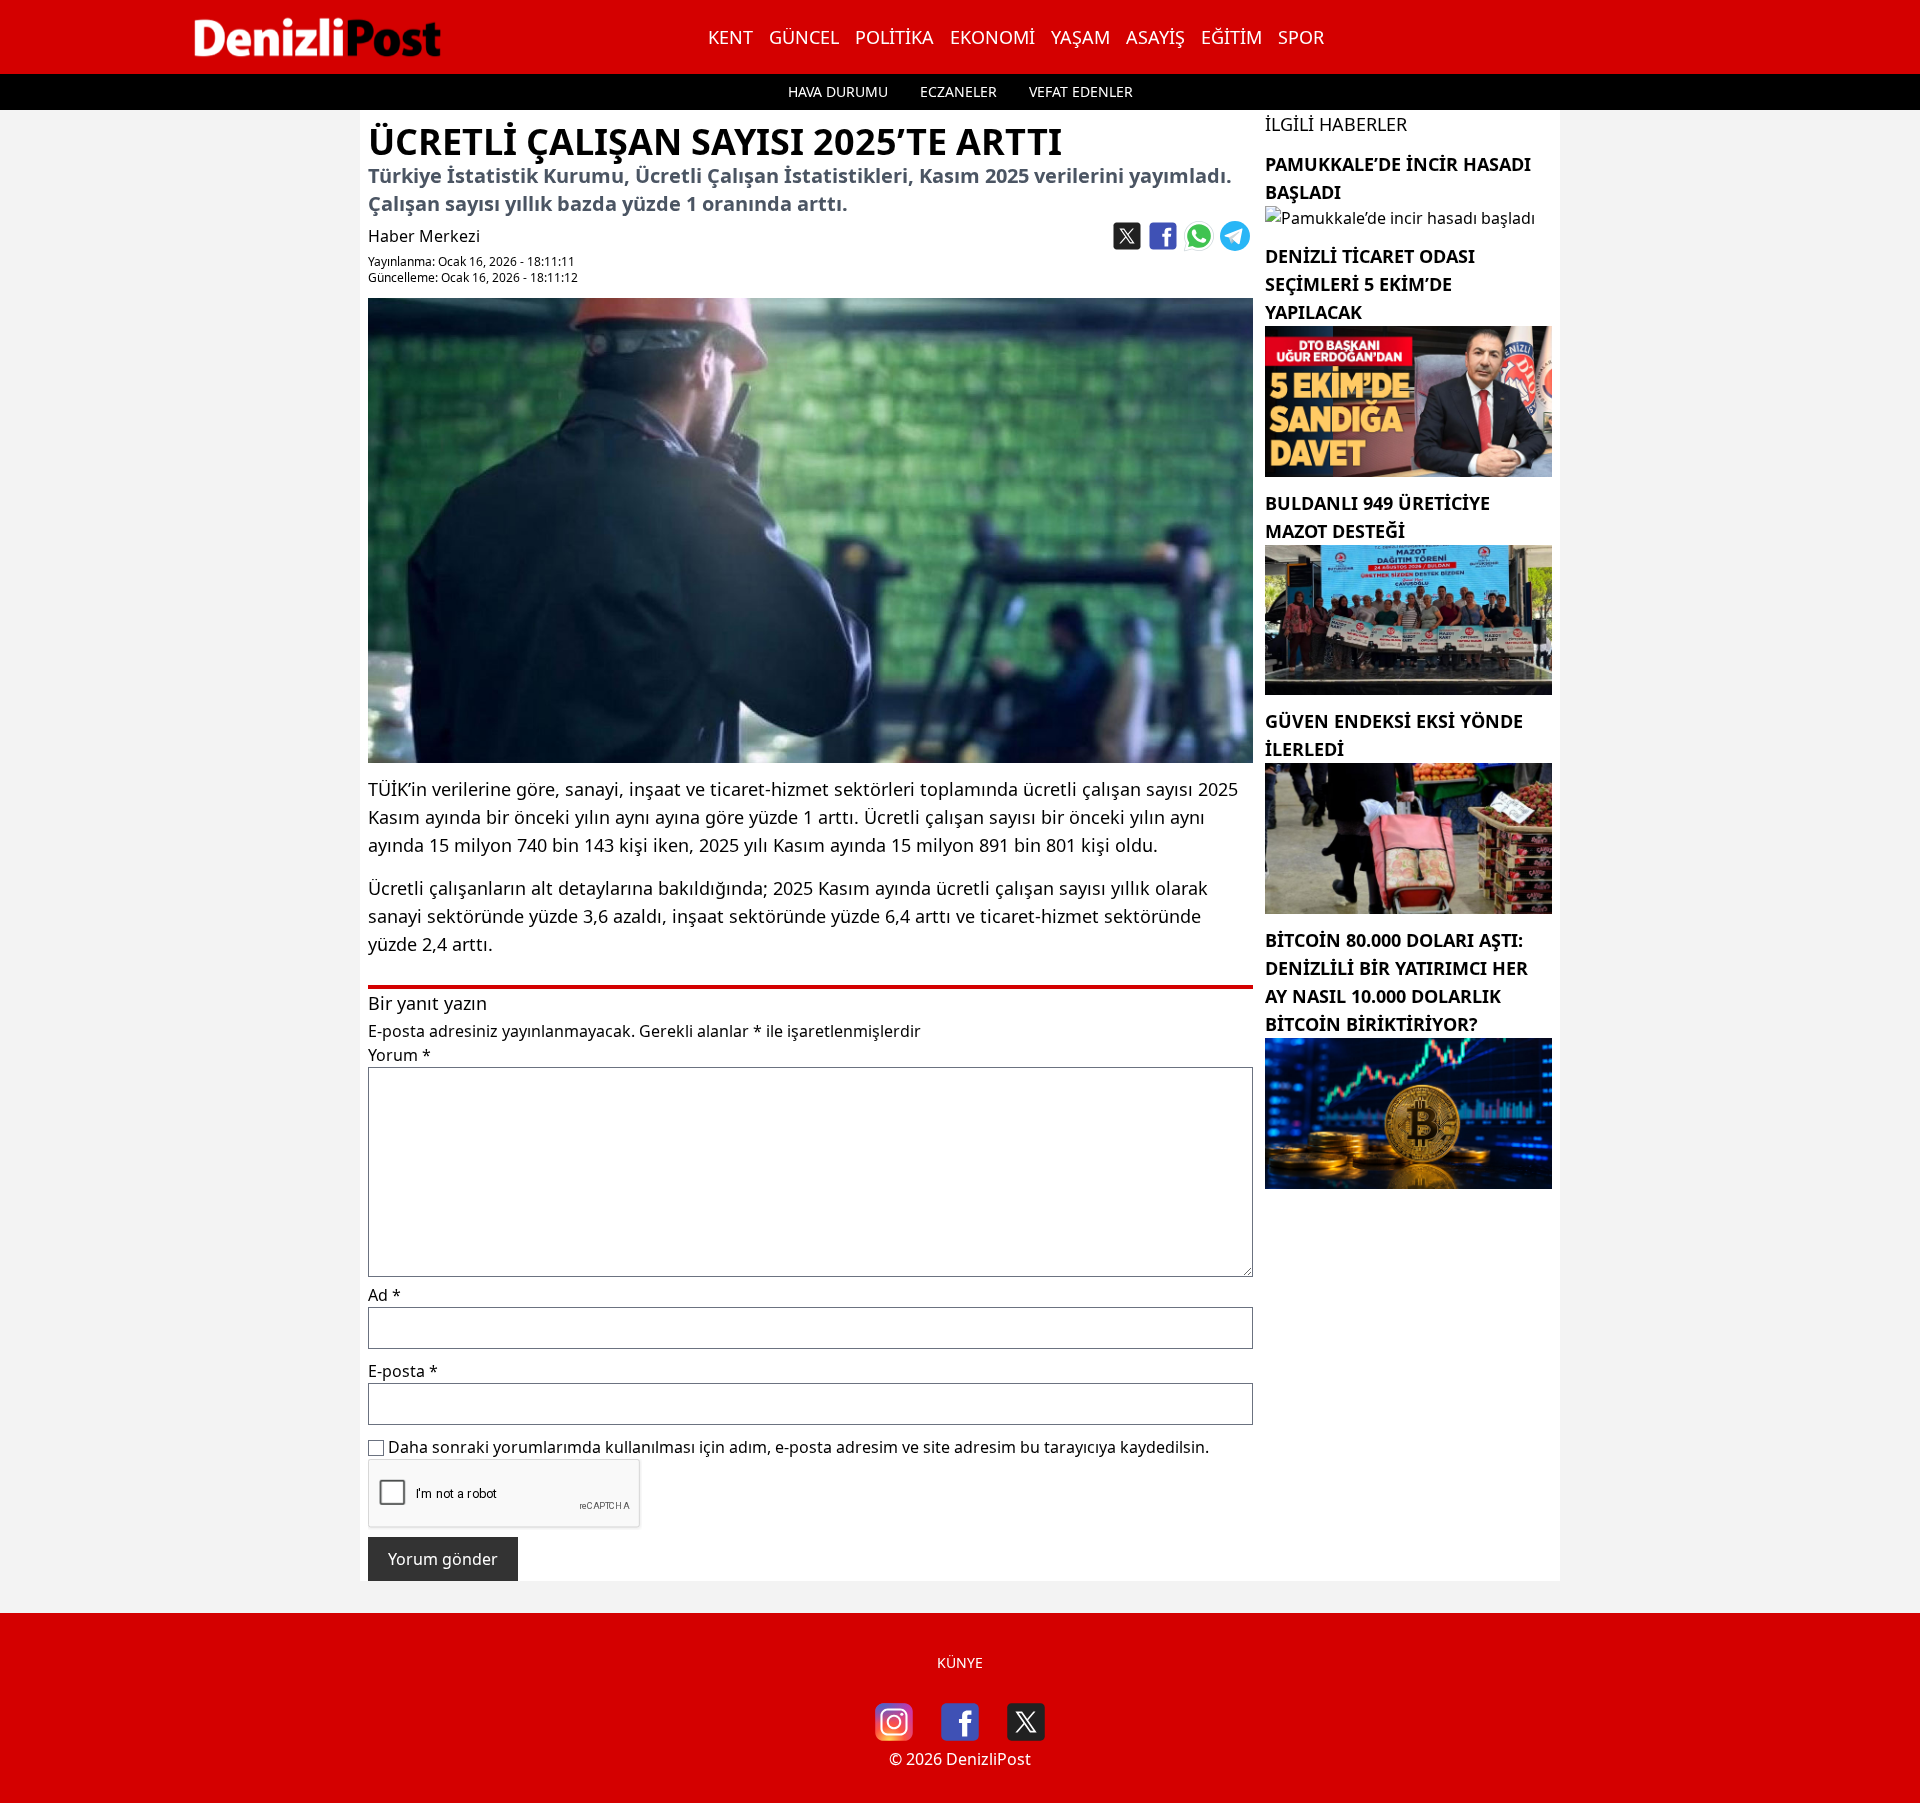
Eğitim (1231, 37)
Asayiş (1155, 37)
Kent (730, 37)
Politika (894, 37)
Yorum (399, 1055)
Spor (1301, 37)
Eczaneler (958, 91)
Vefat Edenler (1081, 91)
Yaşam (1080, 37)
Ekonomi (992, 37)
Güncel (804, 37)
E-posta (403, 1371)
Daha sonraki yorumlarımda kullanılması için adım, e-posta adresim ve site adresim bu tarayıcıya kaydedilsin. (798, 1447)
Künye (960, 1662)
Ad (384, 1295)
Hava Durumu (838, 91)
